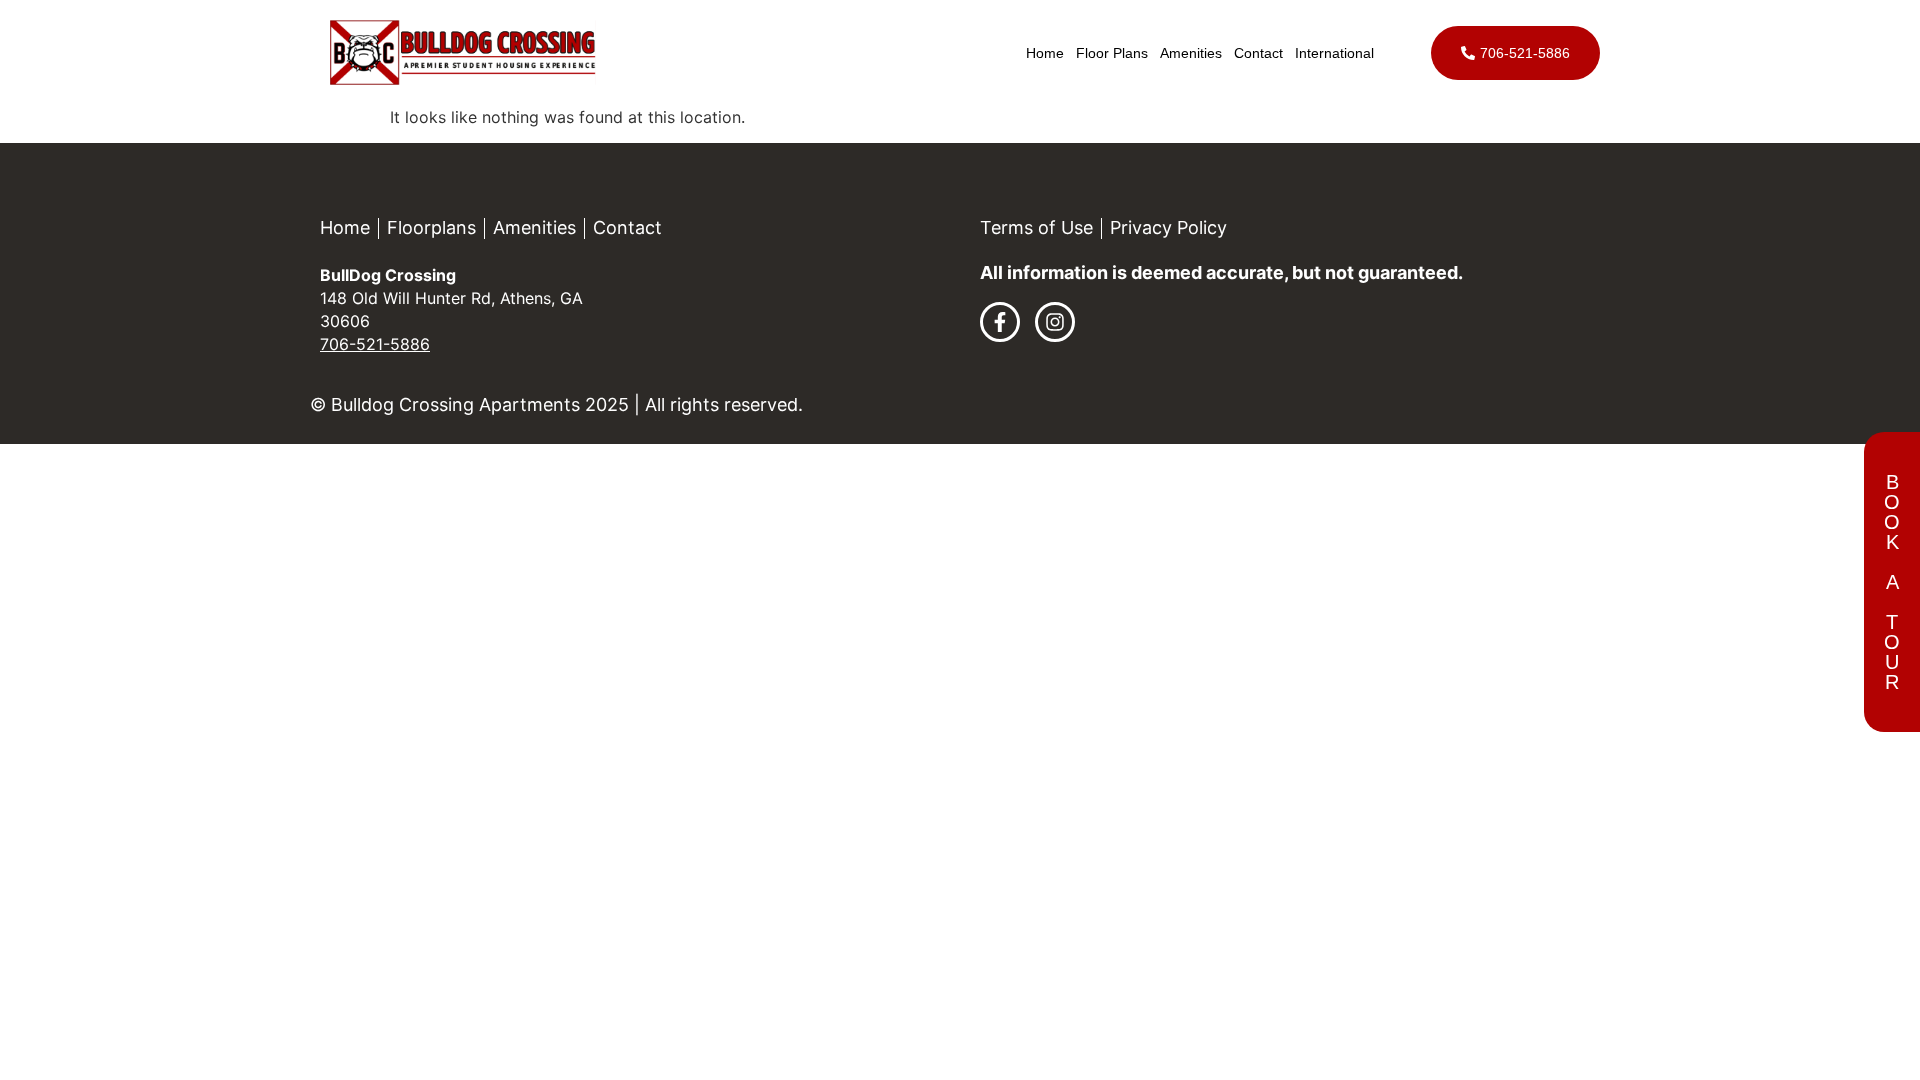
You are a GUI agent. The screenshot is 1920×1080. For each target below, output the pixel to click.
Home (1045, 53)
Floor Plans (1112, 53)
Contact (1258, 53)
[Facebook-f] (1000, 322)
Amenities (1191, 53)
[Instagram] (1055, 322)
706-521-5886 (375, 344)
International (1334, 53)
